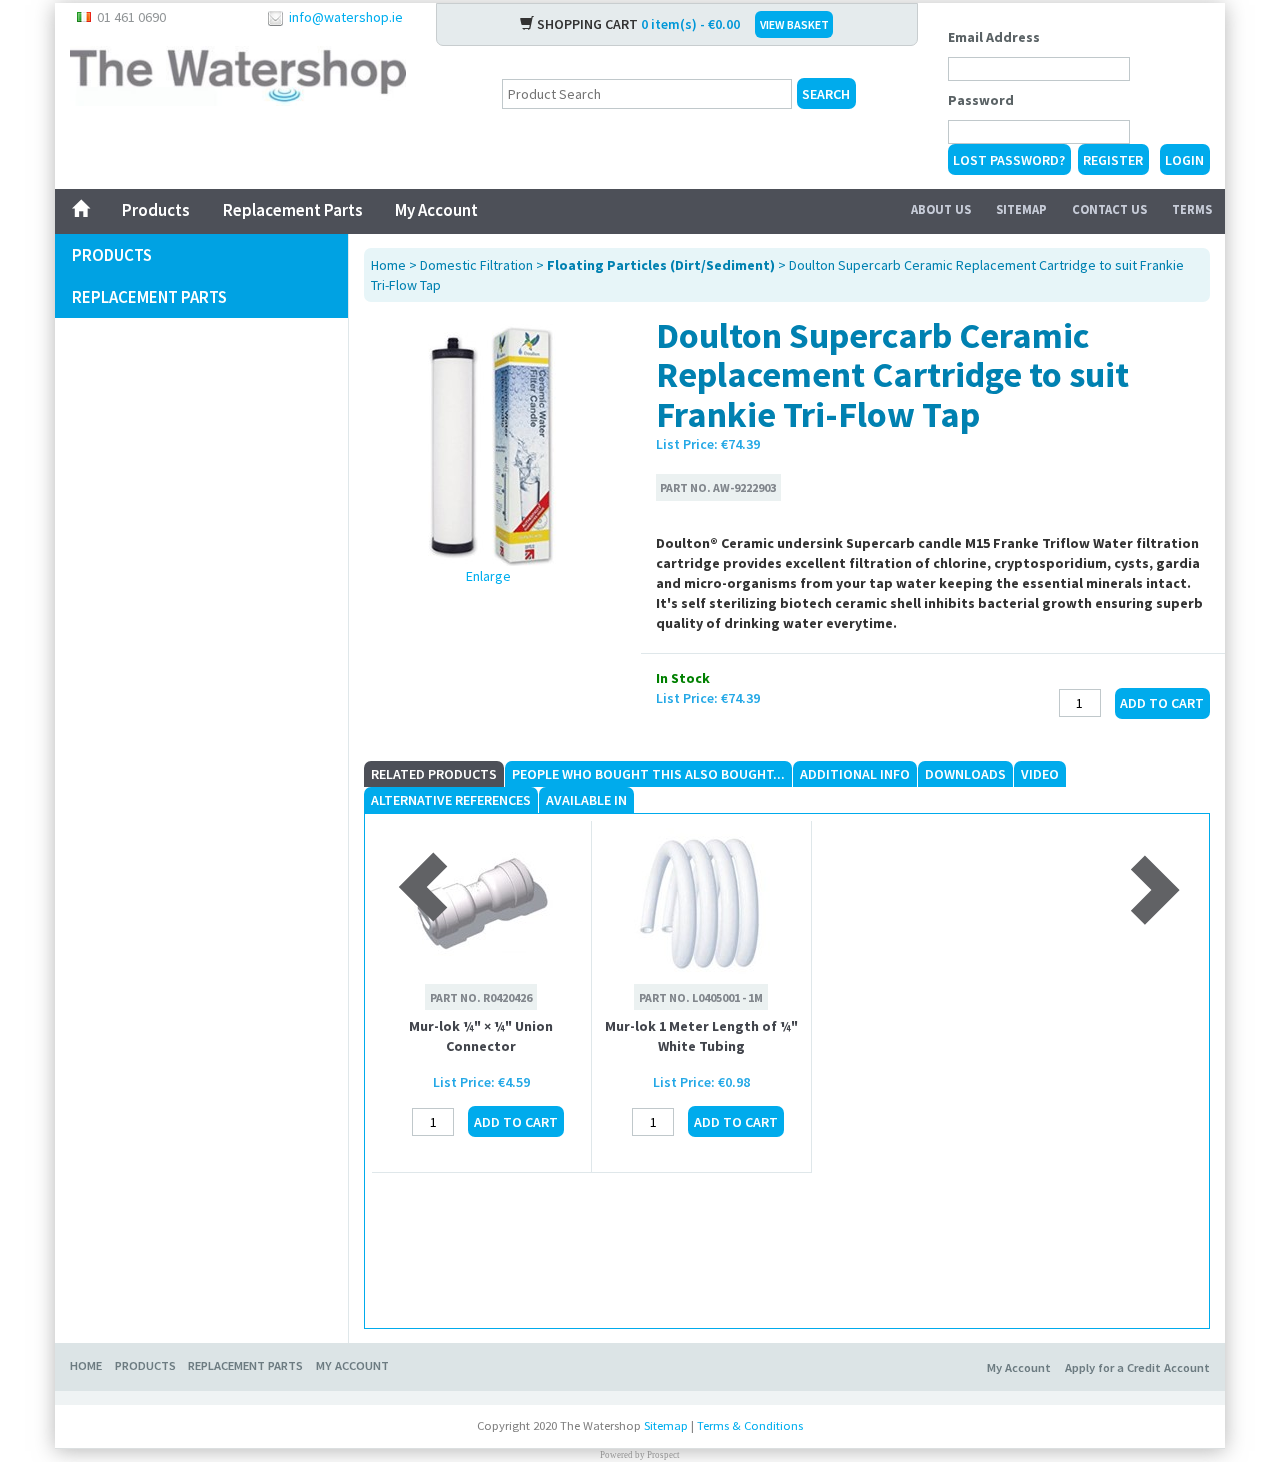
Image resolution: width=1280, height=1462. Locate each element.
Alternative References (451, 800)
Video (1040, 774)
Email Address (994, 37)
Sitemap (1021, 209)
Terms (1192, 209)
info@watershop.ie (346, 17)
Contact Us (1109, 209)
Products (155, 210)
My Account (436, 210)
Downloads (965, 774)
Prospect (663, 1455)
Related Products (434, 774)
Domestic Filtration (476, 265)
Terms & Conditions (750, 1425)
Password (981, 100)
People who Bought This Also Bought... (648, 774)
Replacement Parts (292, 210)
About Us (941, 209)
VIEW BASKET (794, 24)
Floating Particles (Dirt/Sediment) (661, 265)
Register (1113, 160)
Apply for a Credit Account (1137, 1367)
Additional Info (855, 774)
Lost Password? (1009, 160)
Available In (586, 800)
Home (388, 265)
